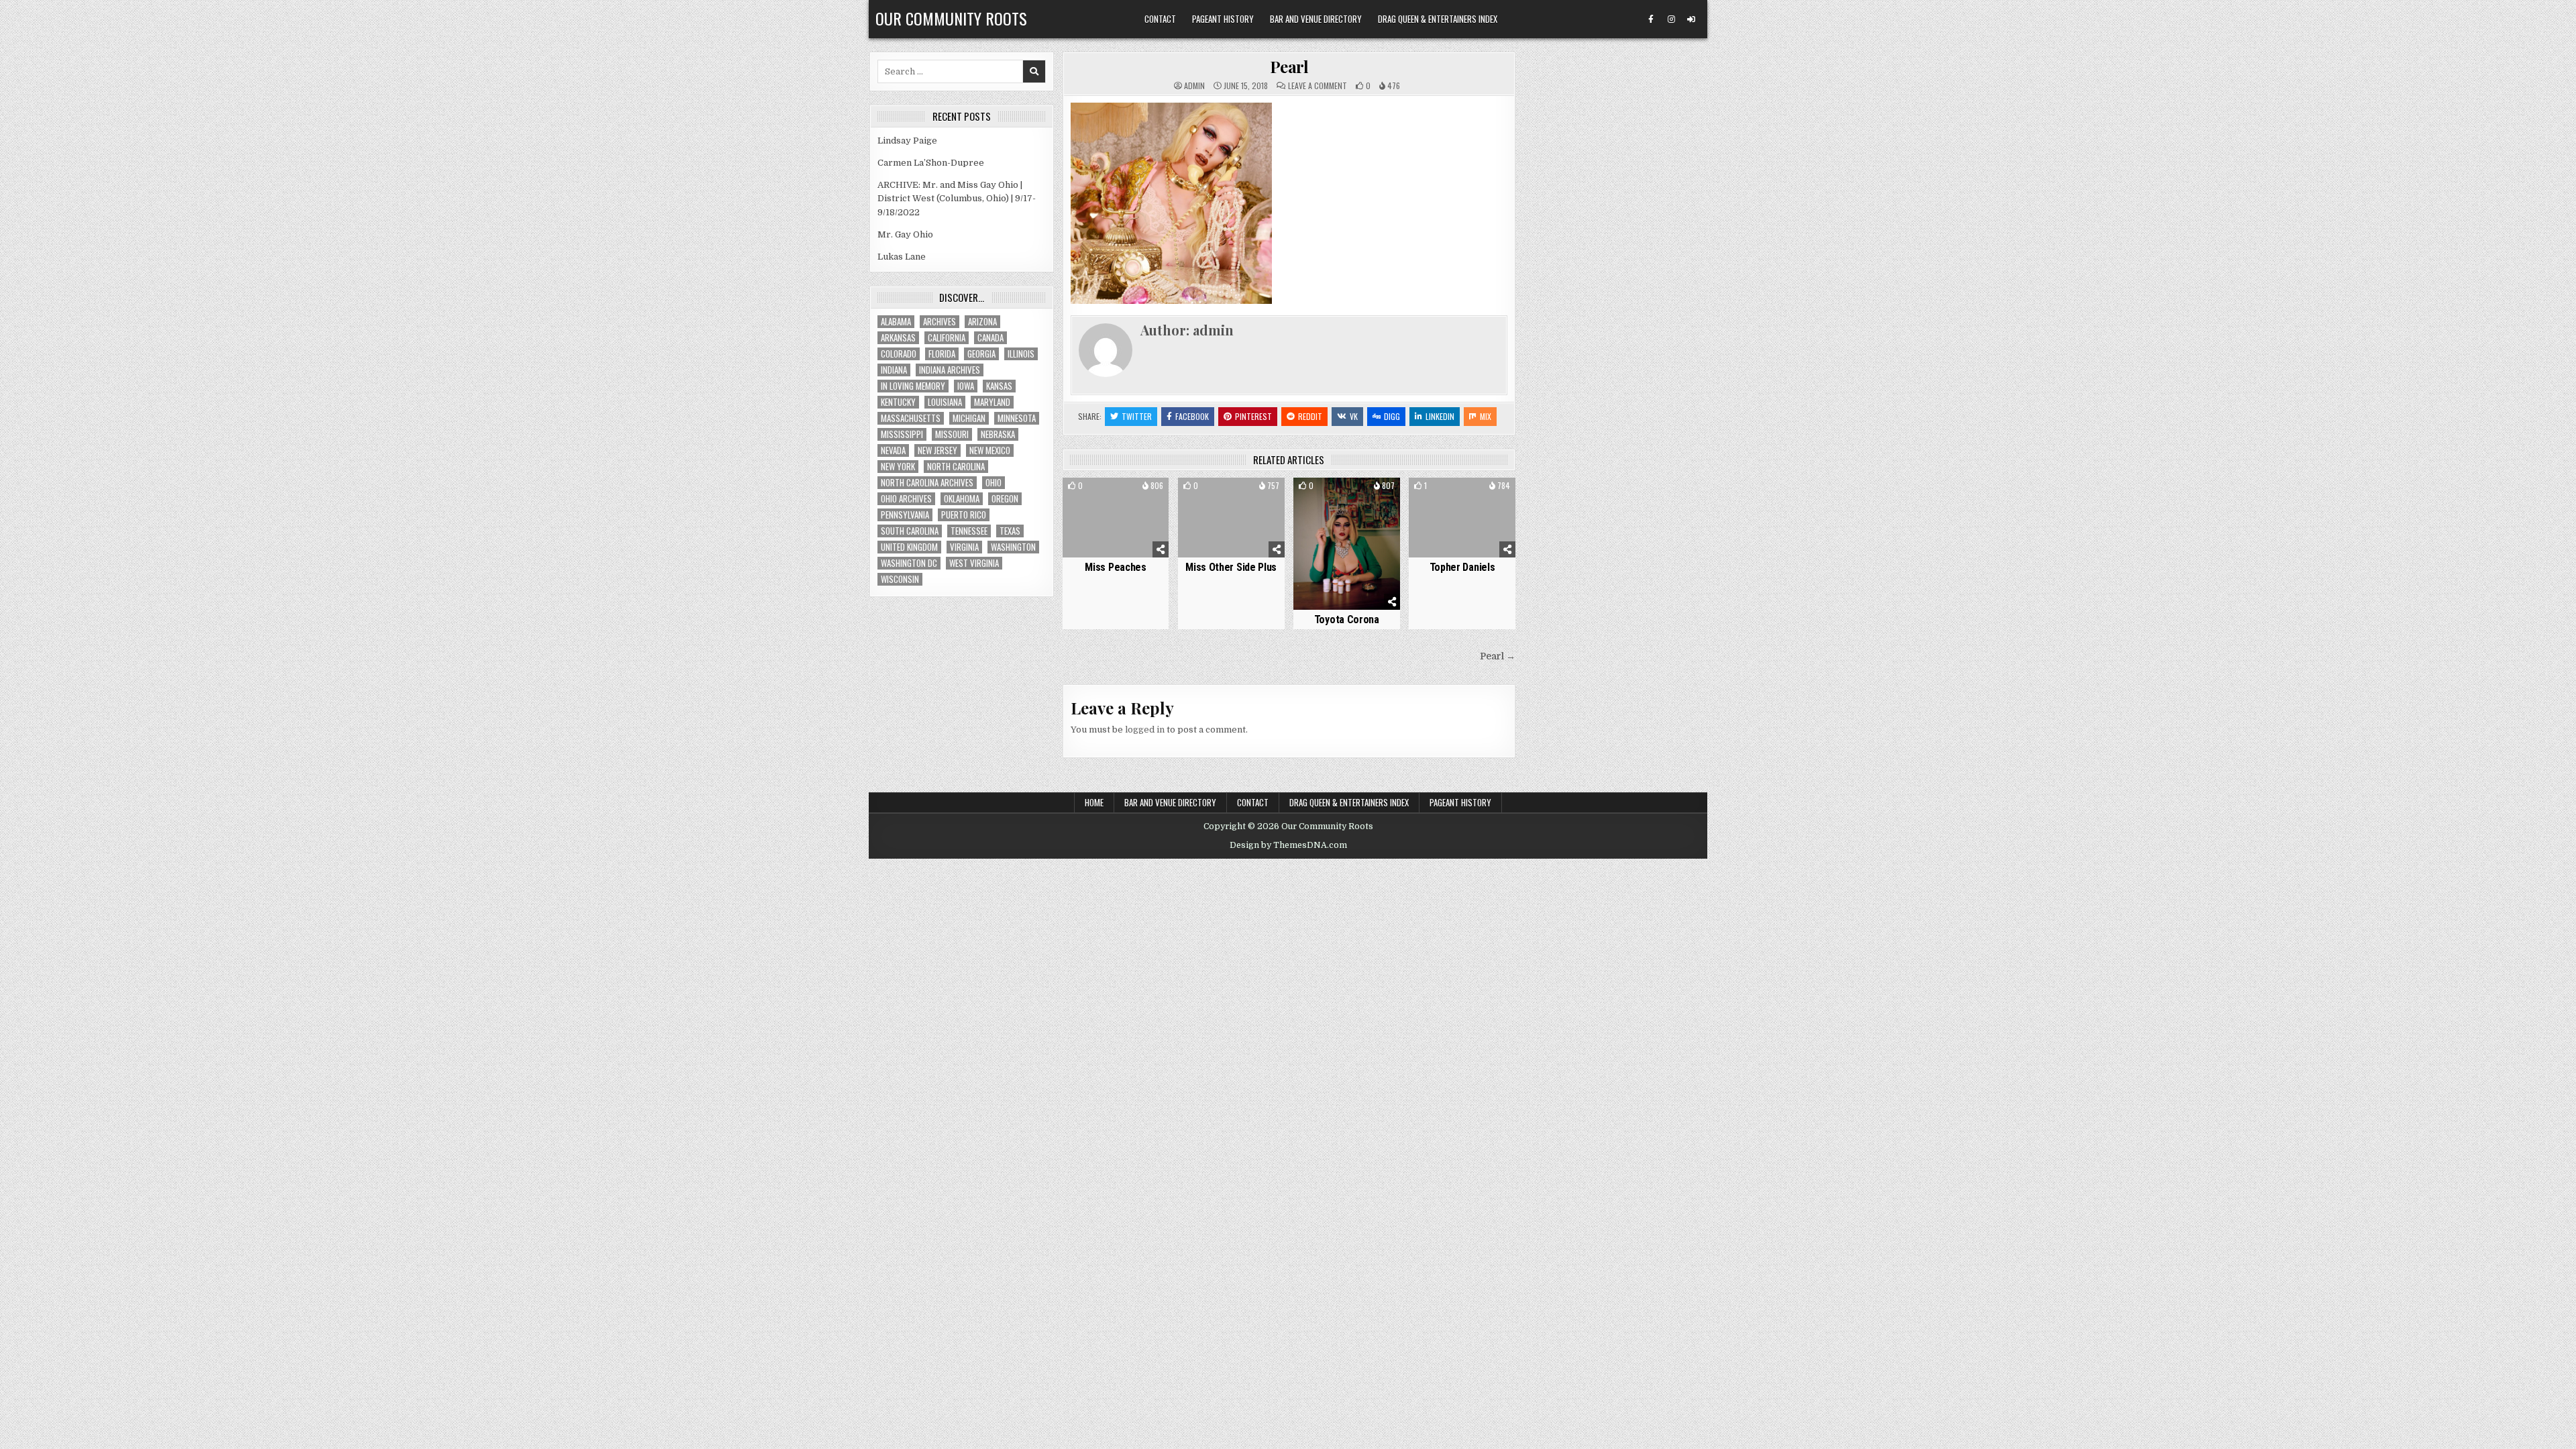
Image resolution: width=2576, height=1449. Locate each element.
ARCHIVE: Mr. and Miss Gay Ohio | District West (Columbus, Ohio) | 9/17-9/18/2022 (957, 199)
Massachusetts (911, 418)
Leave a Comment (1318, 86)
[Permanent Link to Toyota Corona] (1347, 543)
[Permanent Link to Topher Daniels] (1462, 518)
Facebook (1192, 416)
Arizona (982, 322)
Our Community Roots (951, 18)
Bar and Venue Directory (1316, 19)
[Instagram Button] (1671, 19)
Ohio (994, 483)
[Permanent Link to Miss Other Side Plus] (1231, 518)
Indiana (894, 370)
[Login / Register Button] (1691, 19)
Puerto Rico (964, 515)
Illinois (1021, 354)
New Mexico (990, 450)
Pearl (1289, 66)
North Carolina (956, 467)
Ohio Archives (906, 499)
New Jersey (937, 450)
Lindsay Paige (907, 141)
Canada (990, 338)
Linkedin (1440, 416)
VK (1354, 416)
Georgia (981, 354)
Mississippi (902, 434)
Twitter (1137, 416)
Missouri (952, 434)
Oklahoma (962, 499)
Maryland (992, 402)
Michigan (969, 418)
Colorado (899, 354)
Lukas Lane (902, 257)
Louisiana (945, 402)
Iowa (966, 386)
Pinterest (1253, 416)
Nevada (893, 450)
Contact (1160, 19)
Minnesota (1017, 418)
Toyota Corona (1347, 620)
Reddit (1310, 416)
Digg (1392, 416)
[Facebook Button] (1651, 19)
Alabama (896, 322)
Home (1094, 802)
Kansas (999, 386)
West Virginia (974, 563)
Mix (1486, 416)
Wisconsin (900, 579)
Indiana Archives (950, 370)
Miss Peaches (1115, 567)
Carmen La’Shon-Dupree (931, 163)
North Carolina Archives (927, 483)
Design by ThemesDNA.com (1288, 845)
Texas (1010, 531)
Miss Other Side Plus (1231, 567)
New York (898, 467)
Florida (942, 354)
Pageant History (1223, 19)
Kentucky (898, 402)
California (947, 338)
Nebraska (998, 434)
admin (1194, 86)
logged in (1145, 730)
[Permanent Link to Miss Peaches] (1116, 518)
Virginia (964, 547)
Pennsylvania (905, 515)
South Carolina (910, 531)
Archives (940, 322)
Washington (1013, 547)
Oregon (1005, 499)
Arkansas (898, 338)
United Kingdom (909, 547)
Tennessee (969, 531)
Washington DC (909, 563)
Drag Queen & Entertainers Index (1438, 19)
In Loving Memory (913, 386)
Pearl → (1498, 656)
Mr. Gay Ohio (905, 234)
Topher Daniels (1462, 567)
